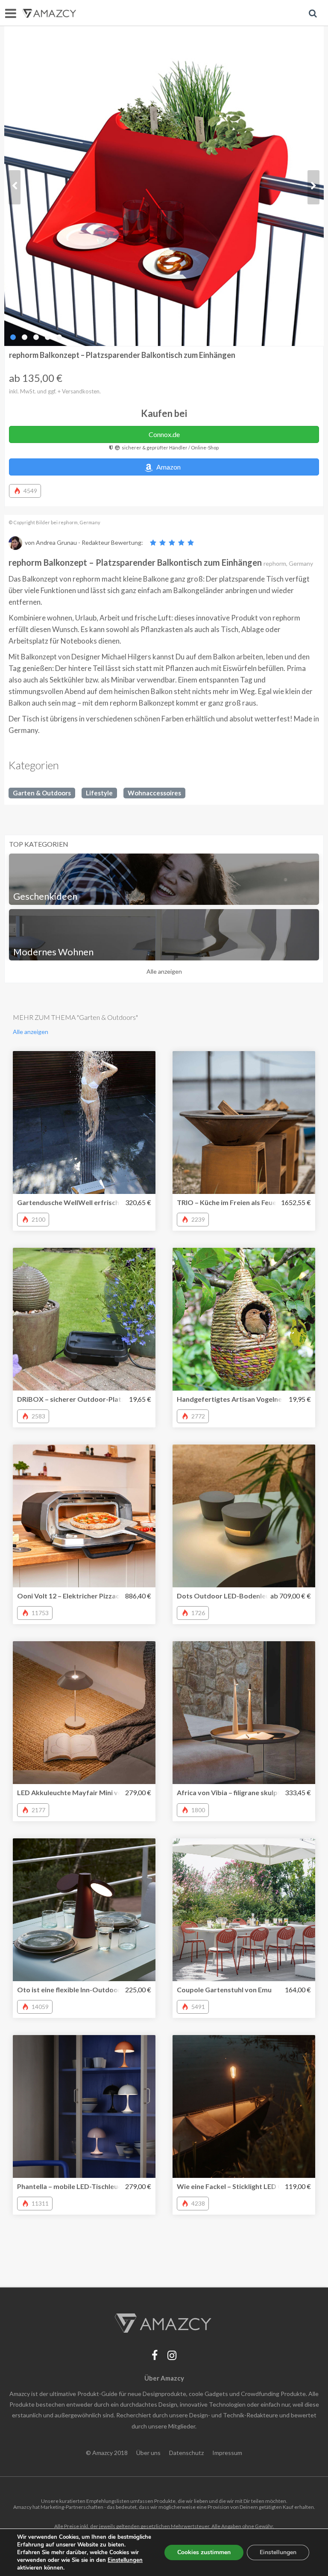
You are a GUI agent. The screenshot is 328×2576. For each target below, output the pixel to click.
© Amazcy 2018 (107, 2453)
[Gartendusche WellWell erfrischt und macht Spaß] (84, 1123)
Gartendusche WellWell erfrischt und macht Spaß (96, 1202)
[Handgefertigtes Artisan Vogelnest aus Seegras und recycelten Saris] (244, 1319)
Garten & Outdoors (42, 793)
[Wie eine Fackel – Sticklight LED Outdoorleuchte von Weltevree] (244, 2106)
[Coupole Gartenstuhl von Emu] (244, 1910)
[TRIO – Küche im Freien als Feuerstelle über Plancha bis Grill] (244, 1123)
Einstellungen (278, 2552)
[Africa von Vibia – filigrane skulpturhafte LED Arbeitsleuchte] (244, 1713)
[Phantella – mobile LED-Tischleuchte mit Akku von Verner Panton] (84, 2106)
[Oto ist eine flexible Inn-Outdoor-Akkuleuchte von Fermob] (84, 1910)
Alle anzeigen (164, 971)
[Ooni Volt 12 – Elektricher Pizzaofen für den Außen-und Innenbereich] (84, 1516)
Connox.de (164, 434)
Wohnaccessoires (154, 793)
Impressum (227, 2453)
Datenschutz (186, 2453)
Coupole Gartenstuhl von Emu (224, 1990)
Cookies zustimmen (204, 2552)
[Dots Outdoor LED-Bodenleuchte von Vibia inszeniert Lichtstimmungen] (244, 1516)
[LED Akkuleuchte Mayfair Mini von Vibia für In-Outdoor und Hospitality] (84, 1713)
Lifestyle (99, 793)
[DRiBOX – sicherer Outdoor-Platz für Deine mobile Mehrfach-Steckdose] (84, 1319)
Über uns (148, 2453)
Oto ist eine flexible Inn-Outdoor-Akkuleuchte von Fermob (110, 1990)
